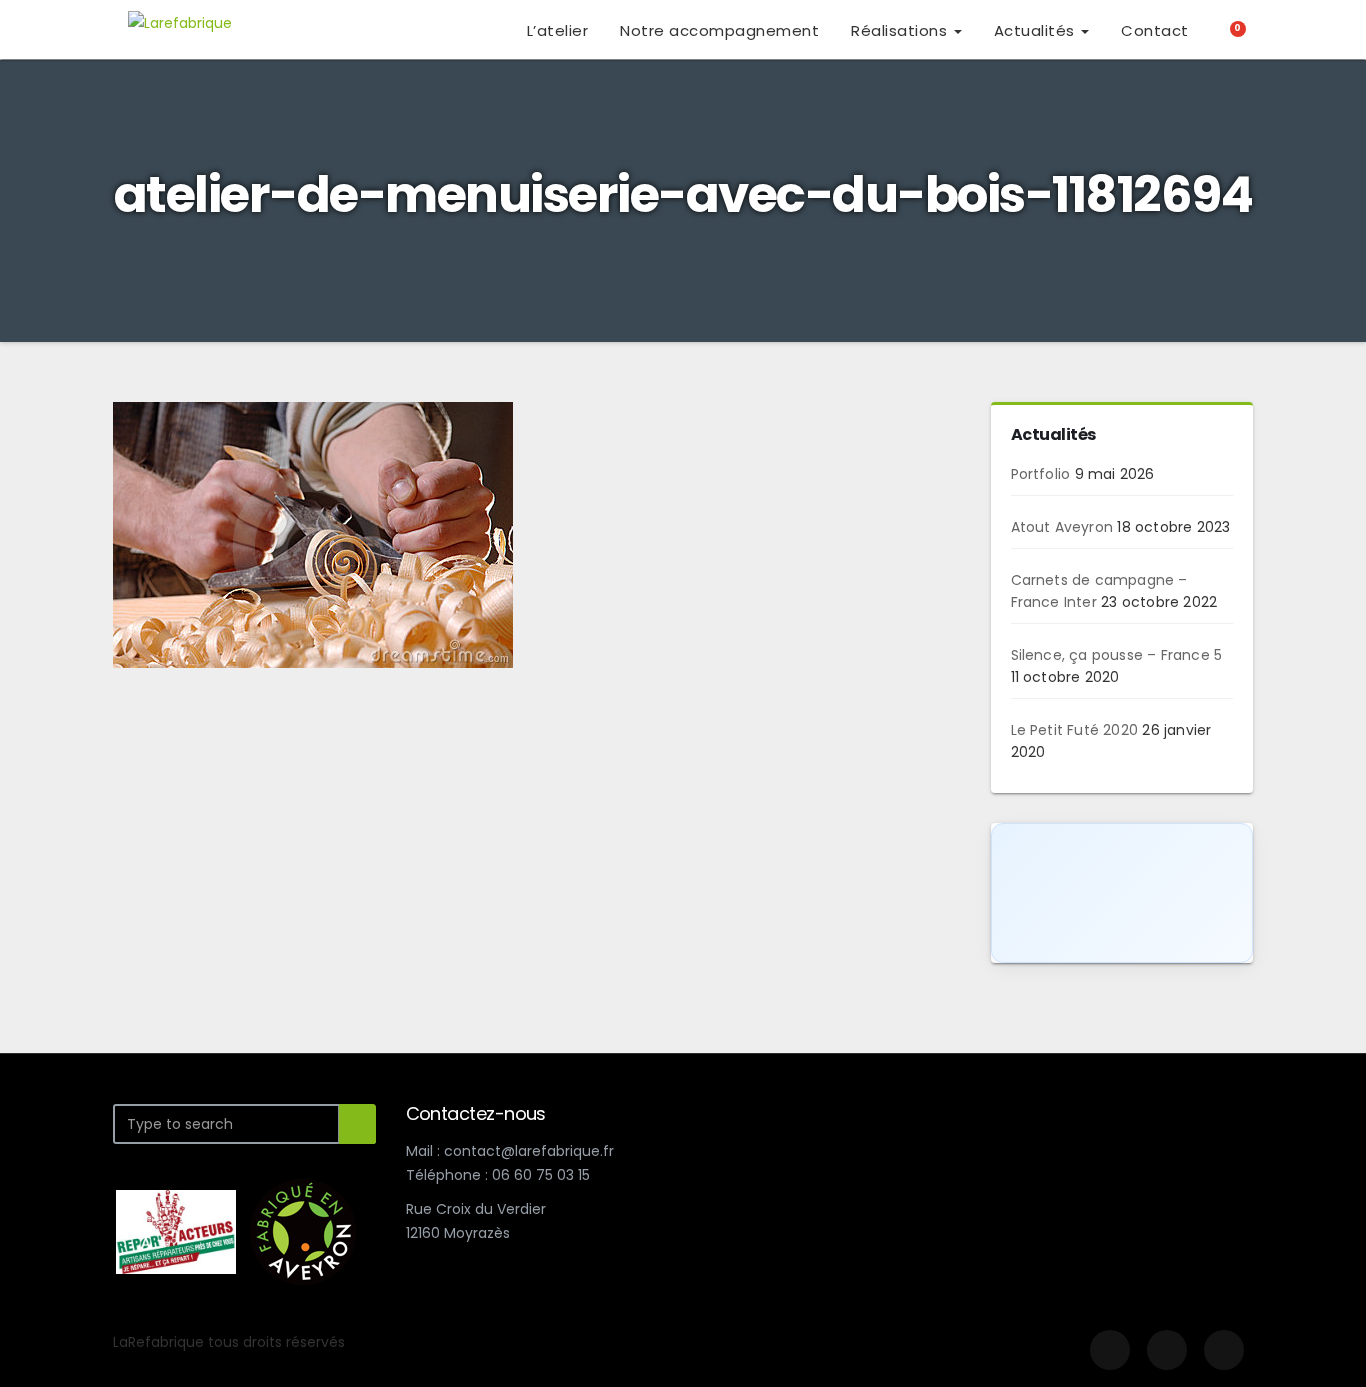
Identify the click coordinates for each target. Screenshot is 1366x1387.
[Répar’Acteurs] (176, 1231)
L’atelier (558, 30)
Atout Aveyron (1062, 527)
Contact (1155, 30)
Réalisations (901, 30)
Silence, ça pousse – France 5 (1117, 655)
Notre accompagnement (719, 30)
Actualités (1037, 30)
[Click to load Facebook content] (1122, 893)
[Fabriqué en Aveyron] (303, 1231)
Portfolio (1041, 474)
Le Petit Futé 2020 (1075, 730)
